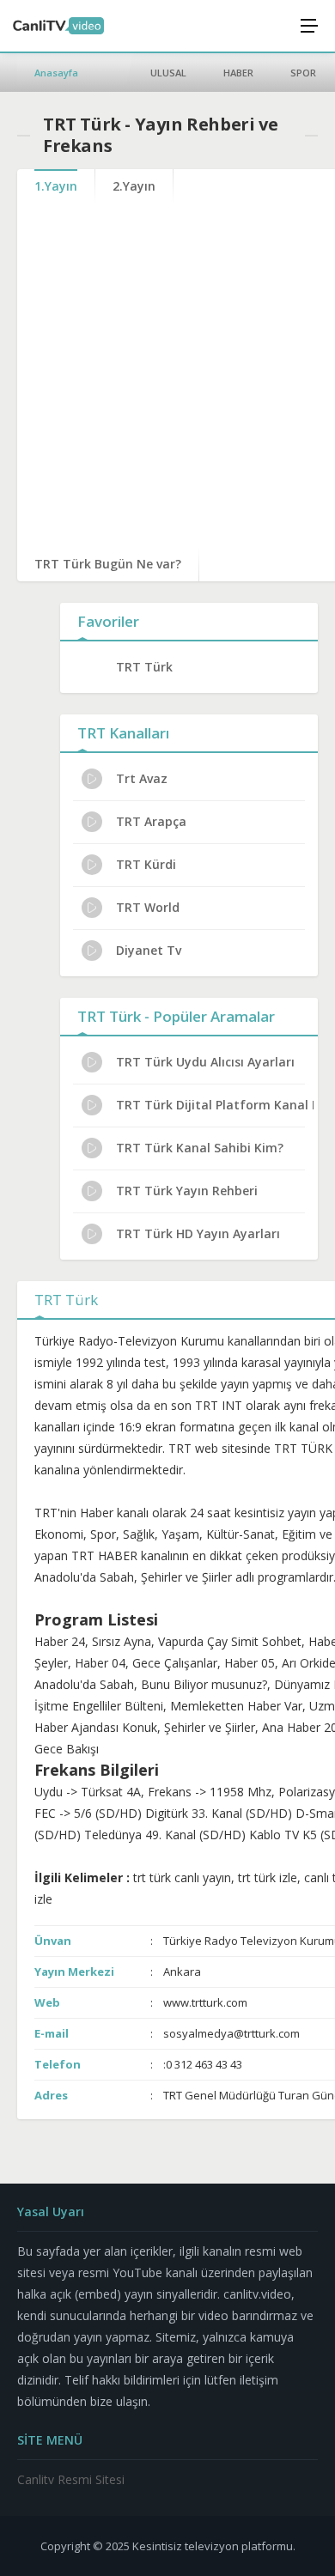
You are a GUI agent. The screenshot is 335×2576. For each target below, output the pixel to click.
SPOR (303, 73)
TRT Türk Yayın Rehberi (187, 1191)
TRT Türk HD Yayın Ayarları (198, 1233)
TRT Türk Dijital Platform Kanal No (215, 1105)
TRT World (148, 907)
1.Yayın (56, 186)
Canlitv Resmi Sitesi (71, 2479)
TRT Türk (144, 667)
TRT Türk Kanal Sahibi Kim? (200, 1148)
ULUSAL (168, 73)
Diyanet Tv (149, 950)
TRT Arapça (151, 821)
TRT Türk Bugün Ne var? (108, 564)
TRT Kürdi (146, 864)
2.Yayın (134, 186)
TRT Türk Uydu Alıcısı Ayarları (205, 1062)
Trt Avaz (142, 778)
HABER (238, 73)
